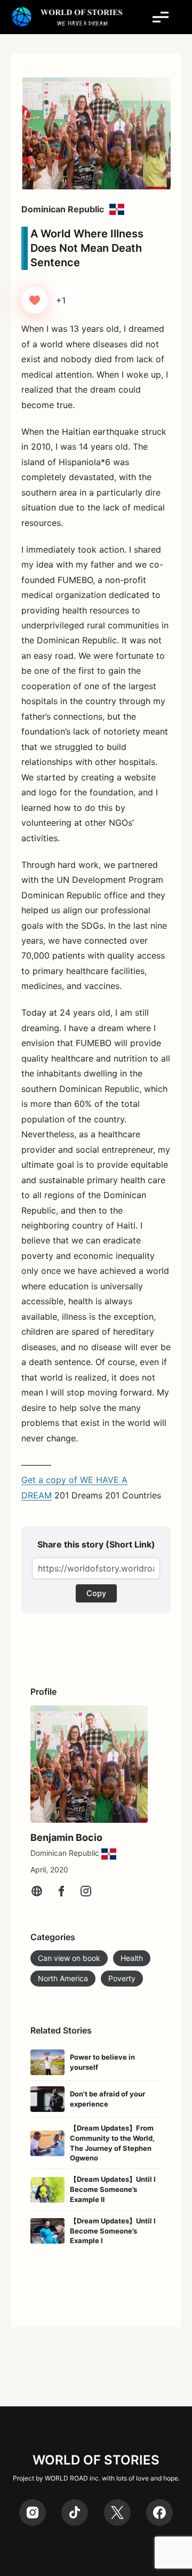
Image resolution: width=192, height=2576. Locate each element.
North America (63, 1978)
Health (132, 1958)
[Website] (37, 1891)
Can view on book (69, 1958)
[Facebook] (61, 1891)
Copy (96, 1593)
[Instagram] (86, 1891)
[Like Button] (35, 300)
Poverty (122, 1978)
